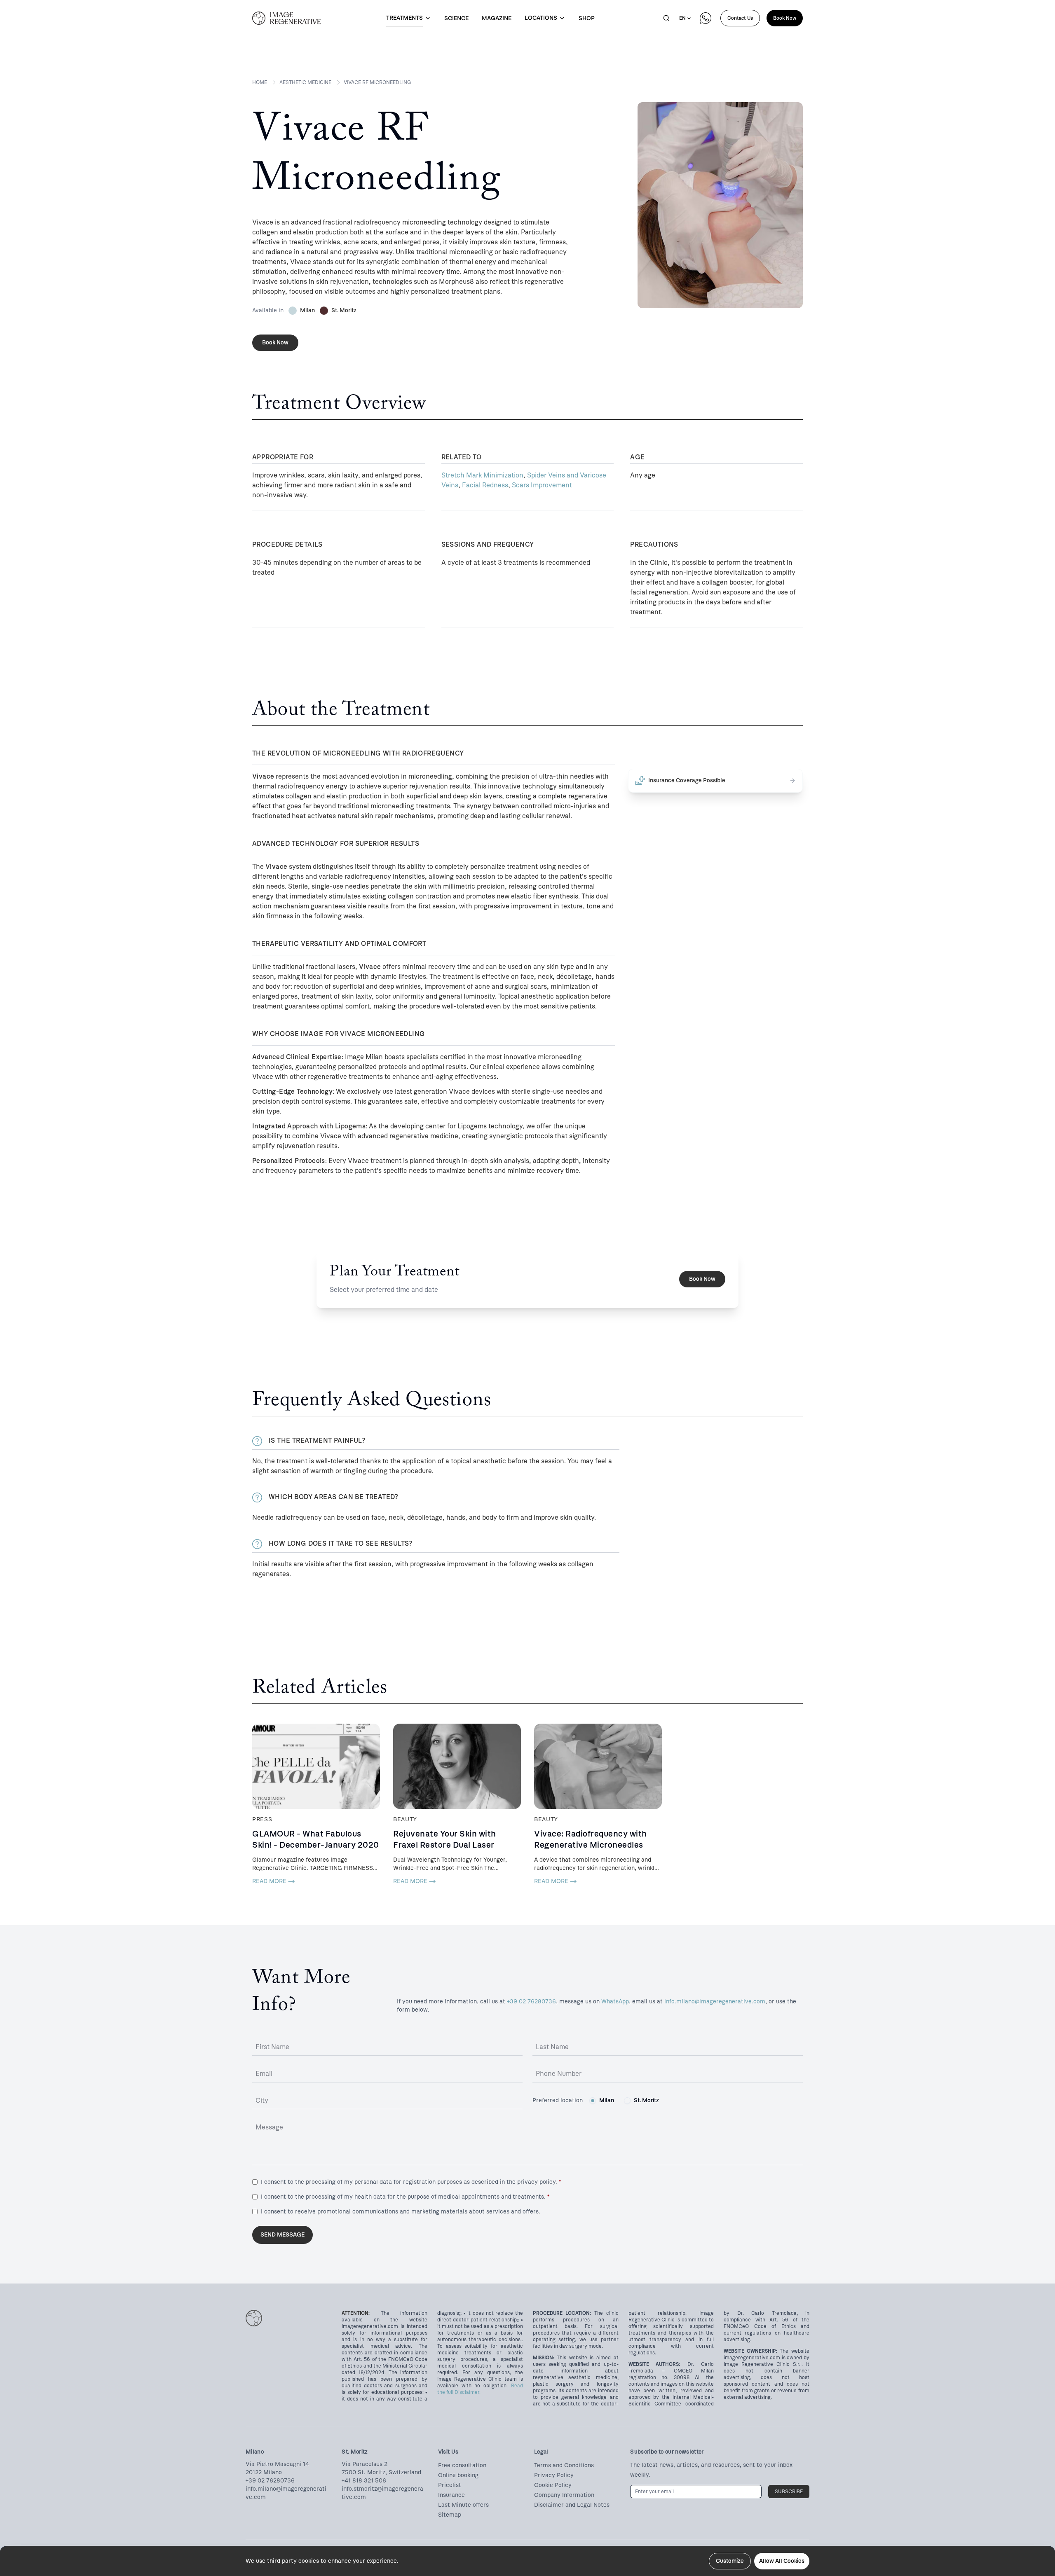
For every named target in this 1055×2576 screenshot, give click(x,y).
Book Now (785, 18)
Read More (269, 1881)
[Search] (666, 18)
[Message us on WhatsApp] (706, 18)
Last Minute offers (463, 2505)
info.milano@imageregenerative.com (715, 2002)
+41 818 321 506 (364, 2481)
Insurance (451, 2495)
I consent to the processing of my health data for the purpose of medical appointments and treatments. (405, 2197)
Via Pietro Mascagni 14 (277, 2464)
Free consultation (462, 2465)
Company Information (564, 2495)
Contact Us (740, 18)
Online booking (458, 2475)
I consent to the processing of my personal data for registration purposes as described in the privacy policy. (411, 2182)
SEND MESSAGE (283, 2235)
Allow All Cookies (782, 2561)
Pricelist (450, 2485)
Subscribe (789, 2492)
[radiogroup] (624, 2101)
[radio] (593, 2101)
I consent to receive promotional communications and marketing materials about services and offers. (401, 2212)
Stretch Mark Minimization (482, 475)
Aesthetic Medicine (305, 82)
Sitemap (450, 2515)
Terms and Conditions (564, 2465)
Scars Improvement (542, 485)
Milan (607, 2100)
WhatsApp (615, 2002)
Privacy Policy (554, 2475)
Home (260, 82)
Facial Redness (485, 485)
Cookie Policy (553, 2485)
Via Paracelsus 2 (365, 2464)
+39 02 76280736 (531, 2002)
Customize (730, 2561)
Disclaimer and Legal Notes (572, 2505)
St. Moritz (646, 2100)
